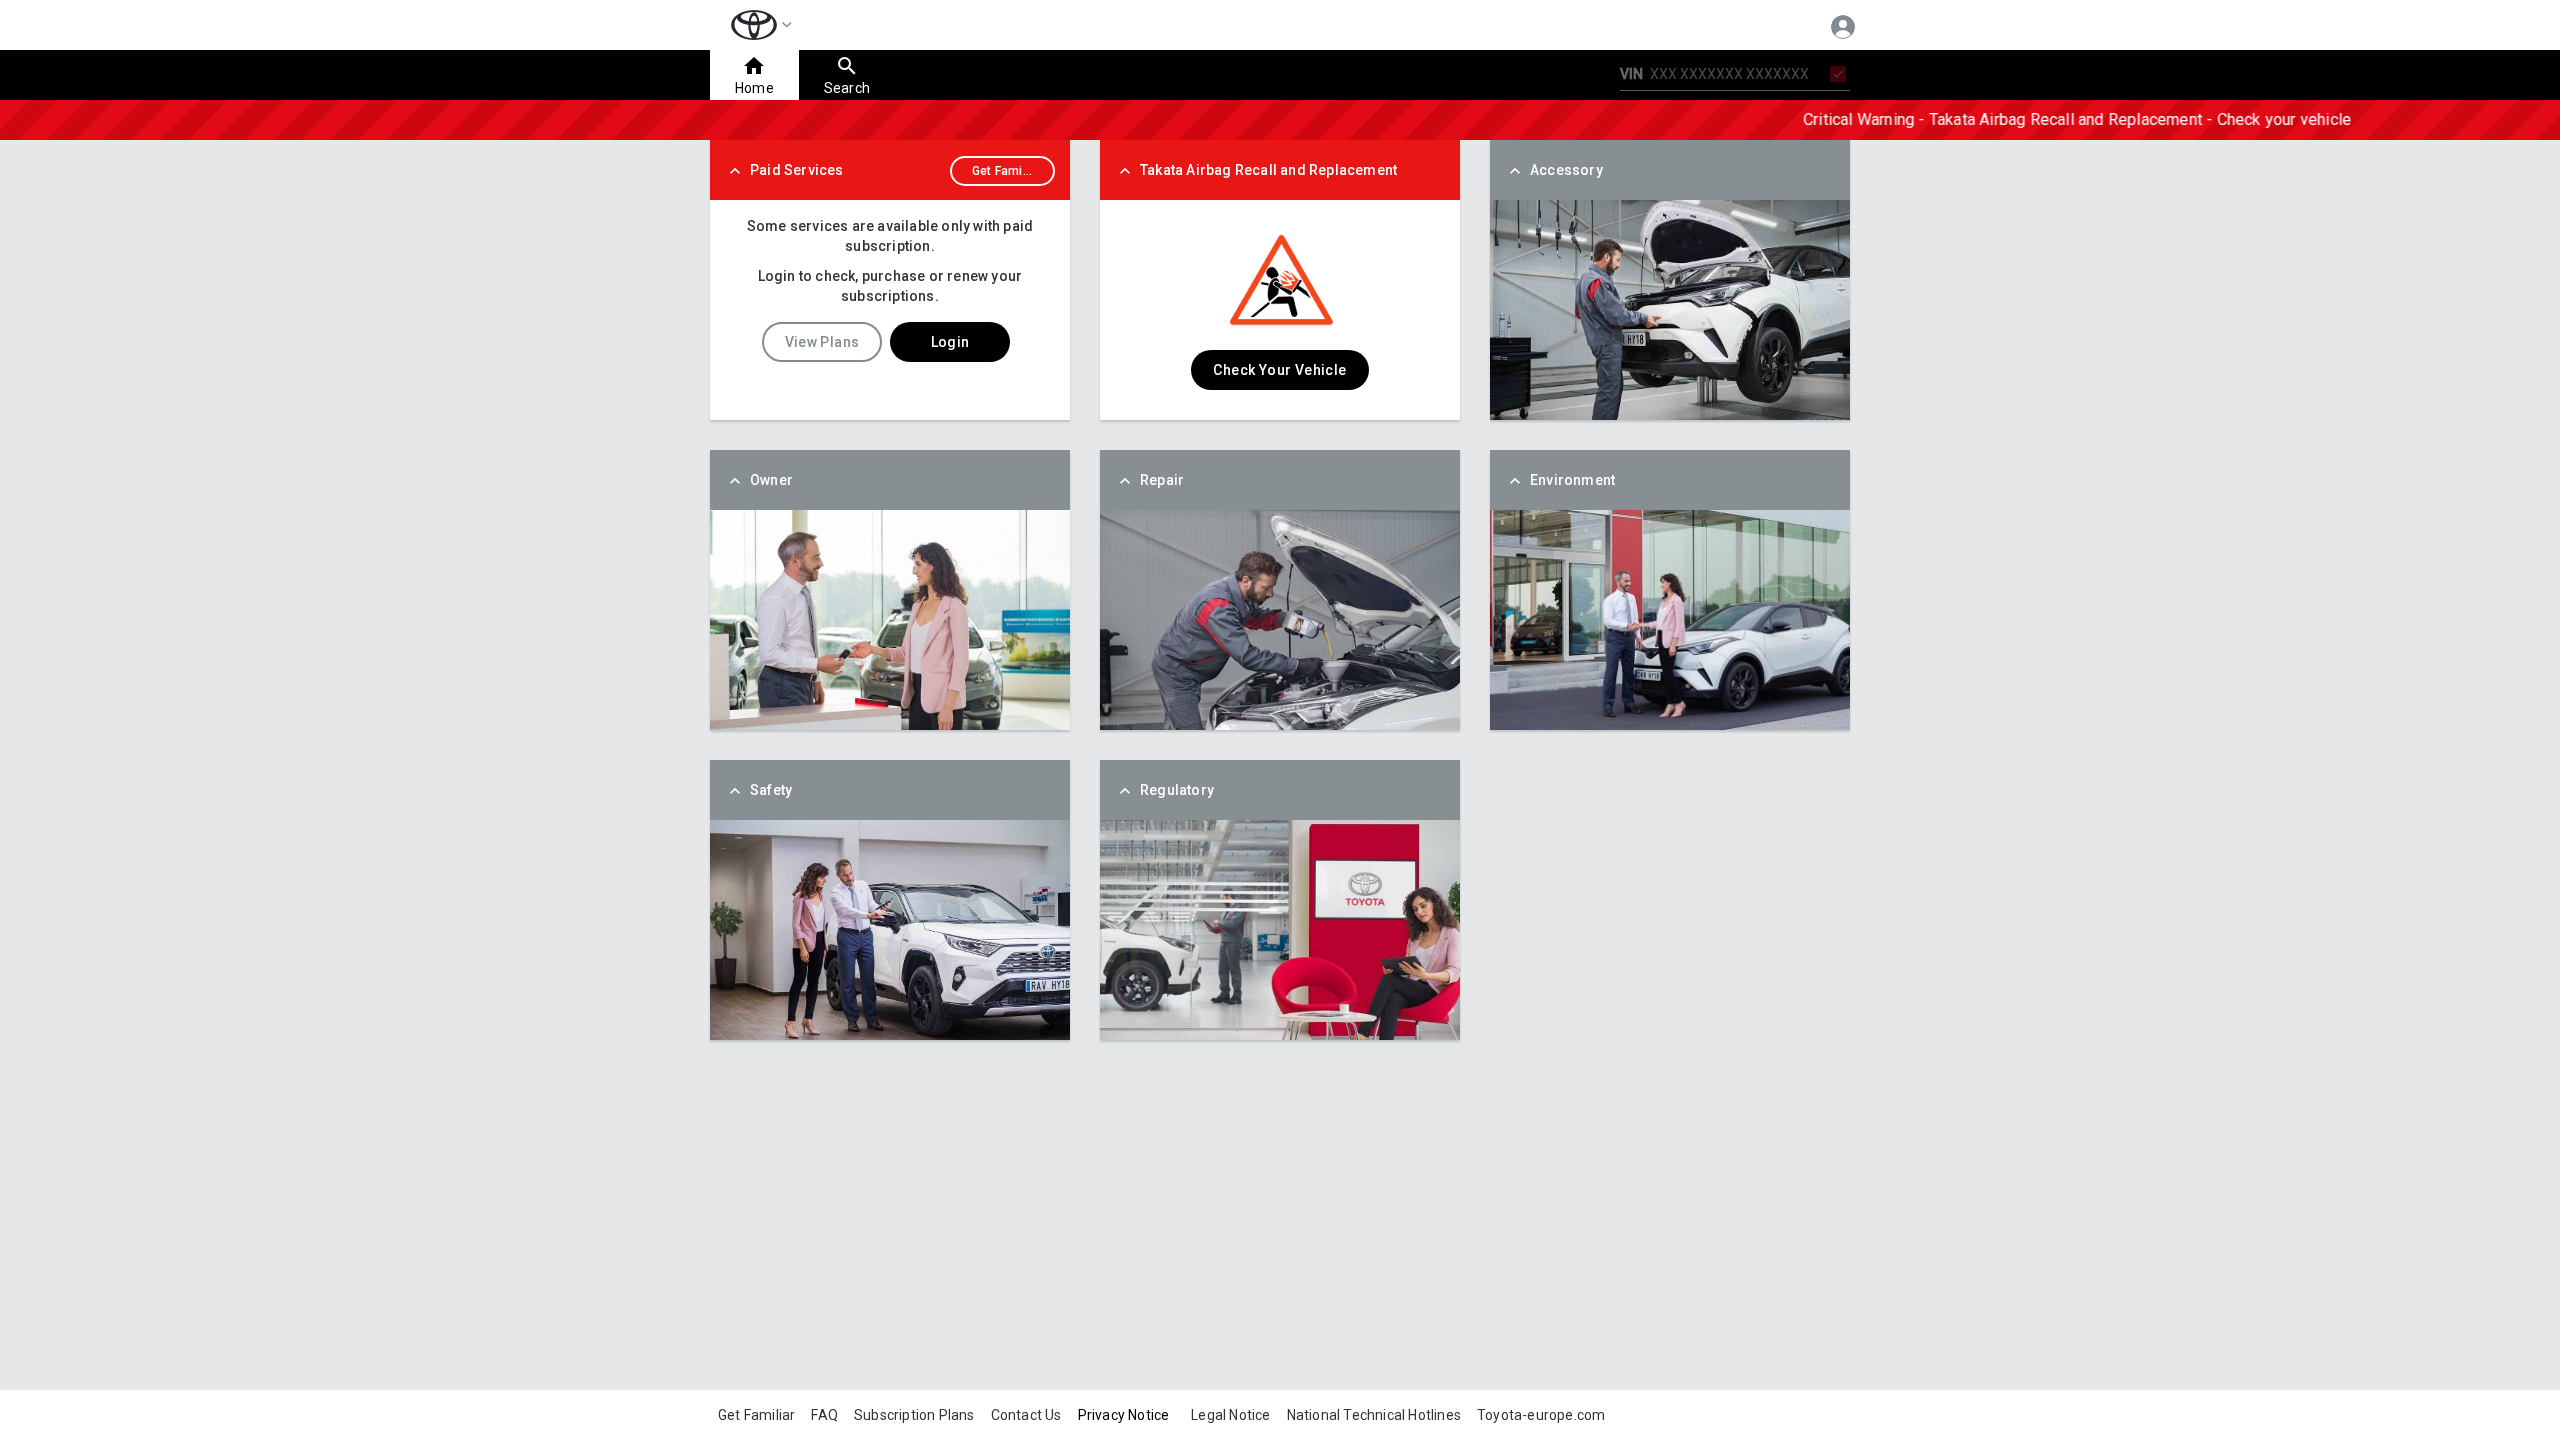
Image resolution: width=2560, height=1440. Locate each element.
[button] (757, 25)
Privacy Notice (1124, 1415)
